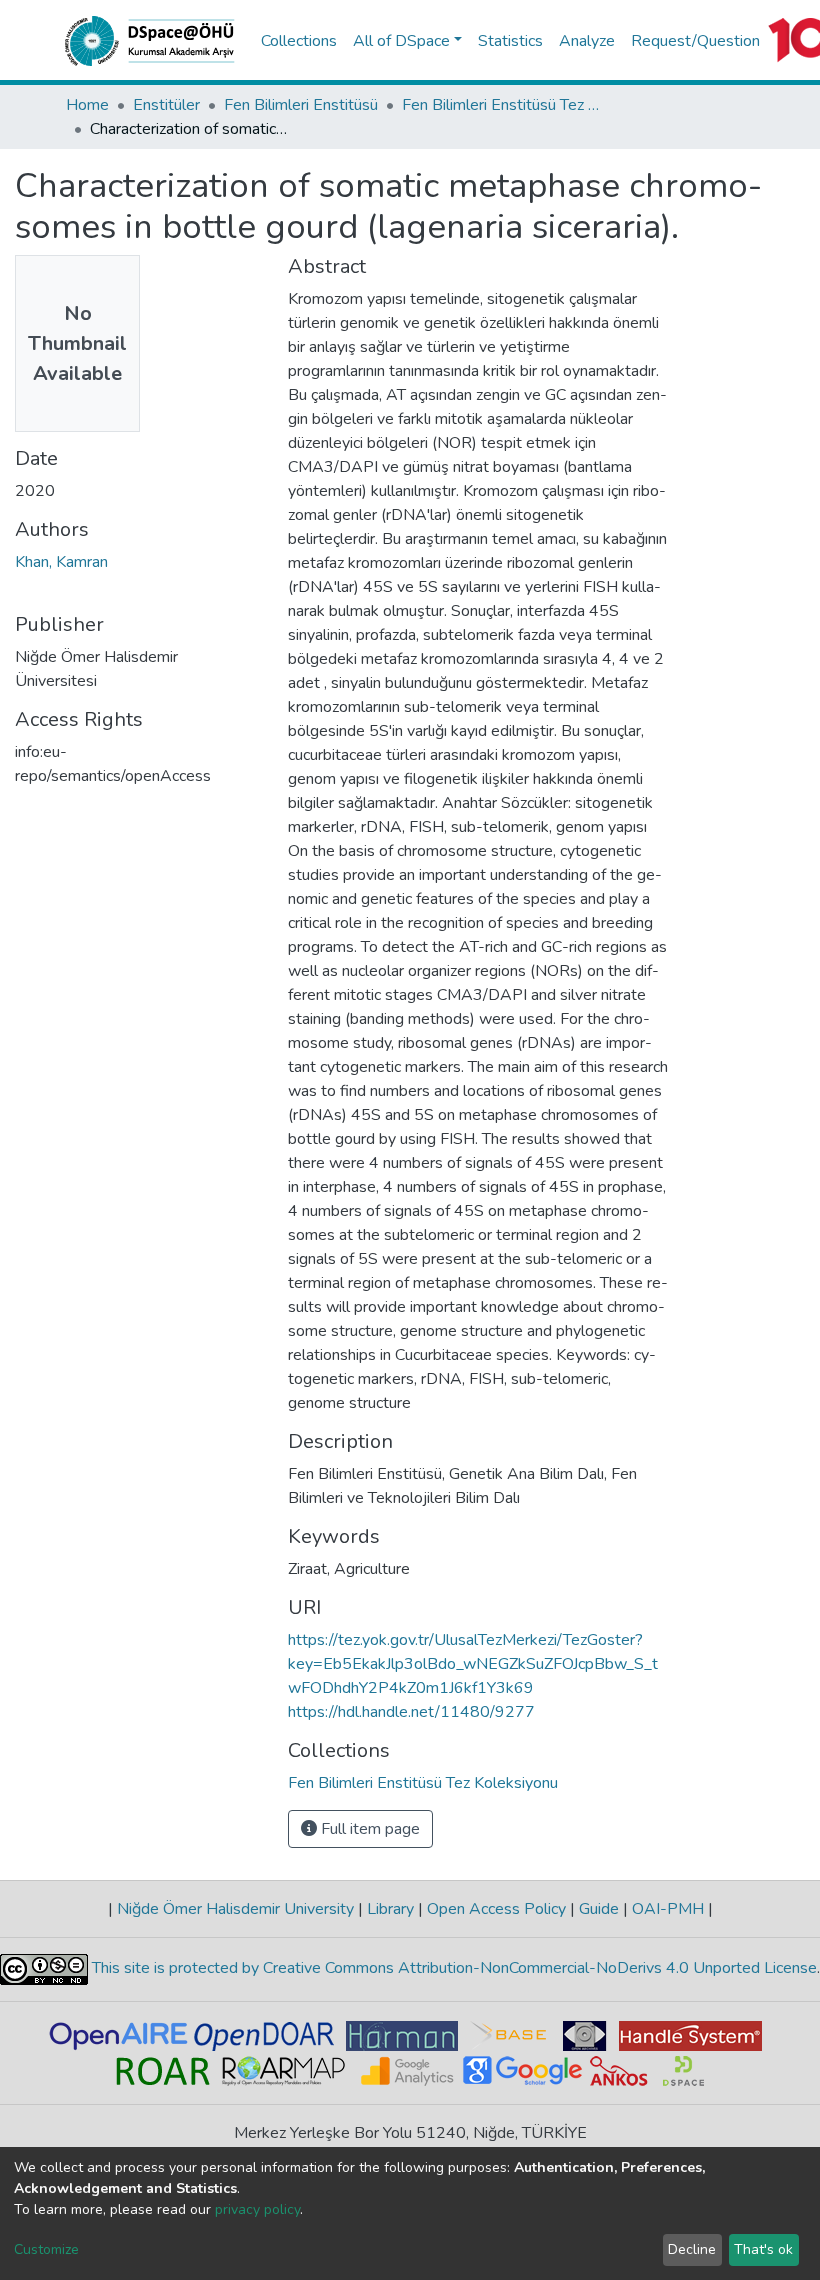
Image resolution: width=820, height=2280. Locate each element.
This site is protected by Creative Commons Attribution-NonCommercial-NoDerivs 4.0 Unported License (452, 1969)
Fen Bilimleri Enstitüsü (301, 105)
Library (390, 1909)
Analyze (587, 41)
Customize (46, 2249)
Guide (599, 1909)
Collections (299, 41)
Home (87, 105)
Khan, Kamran (61, 562)
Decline (692, 2249)
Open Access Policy (496, 1909)
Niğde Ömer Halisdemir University (235, 1909)
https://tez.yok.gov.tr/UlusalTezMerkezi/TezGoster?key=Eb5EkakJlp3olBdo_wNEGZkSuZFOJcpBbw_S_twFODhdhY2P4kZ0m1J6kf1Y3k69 (473, 1664)
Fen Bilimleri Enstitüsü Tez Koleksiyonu (502, 105)
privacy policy (257, 2209)
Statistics (510, 41)
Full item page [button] (368, 1829)
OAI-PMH (668, 1909)
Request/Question (695, 41)
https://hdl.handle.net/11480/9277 (411, 1712)
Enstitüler (166, 105)
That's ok (763, 2249)
